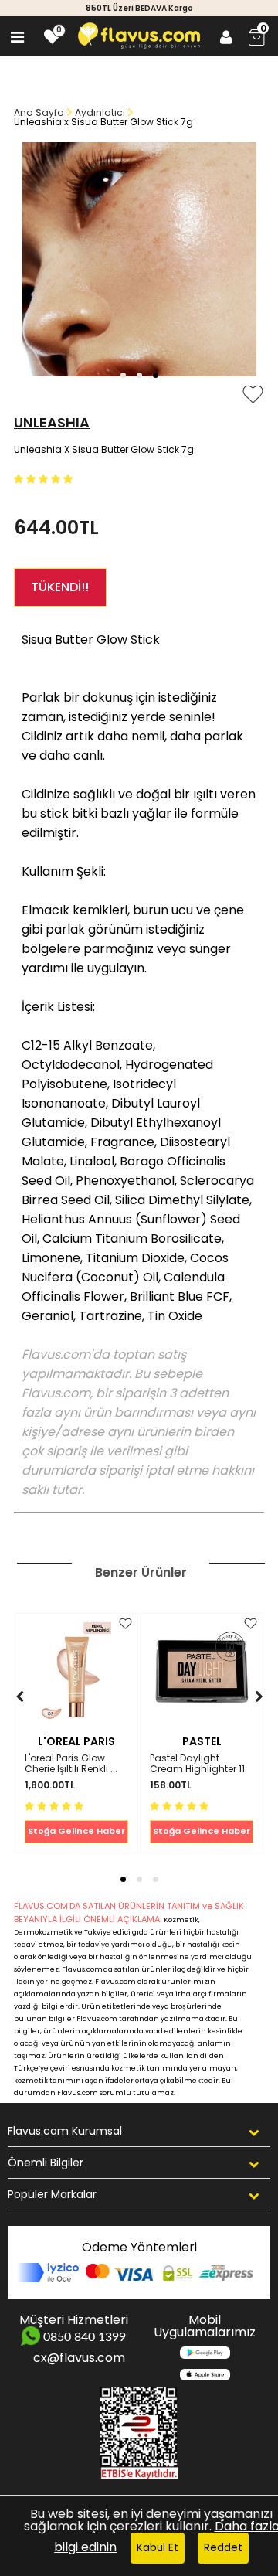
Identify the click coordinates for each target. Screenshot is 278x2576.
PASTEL (202, 1741)
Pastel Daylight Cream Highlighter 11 (197, 1764)
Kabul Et (158, 2548)
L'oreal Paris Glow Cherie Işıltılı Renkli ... (71, 1764)
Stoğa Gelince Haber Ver (76, 1834)
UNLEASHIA (52, 422)
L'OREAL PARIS (76, 1741)
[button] (123, 375)
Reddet (223, 2548)
